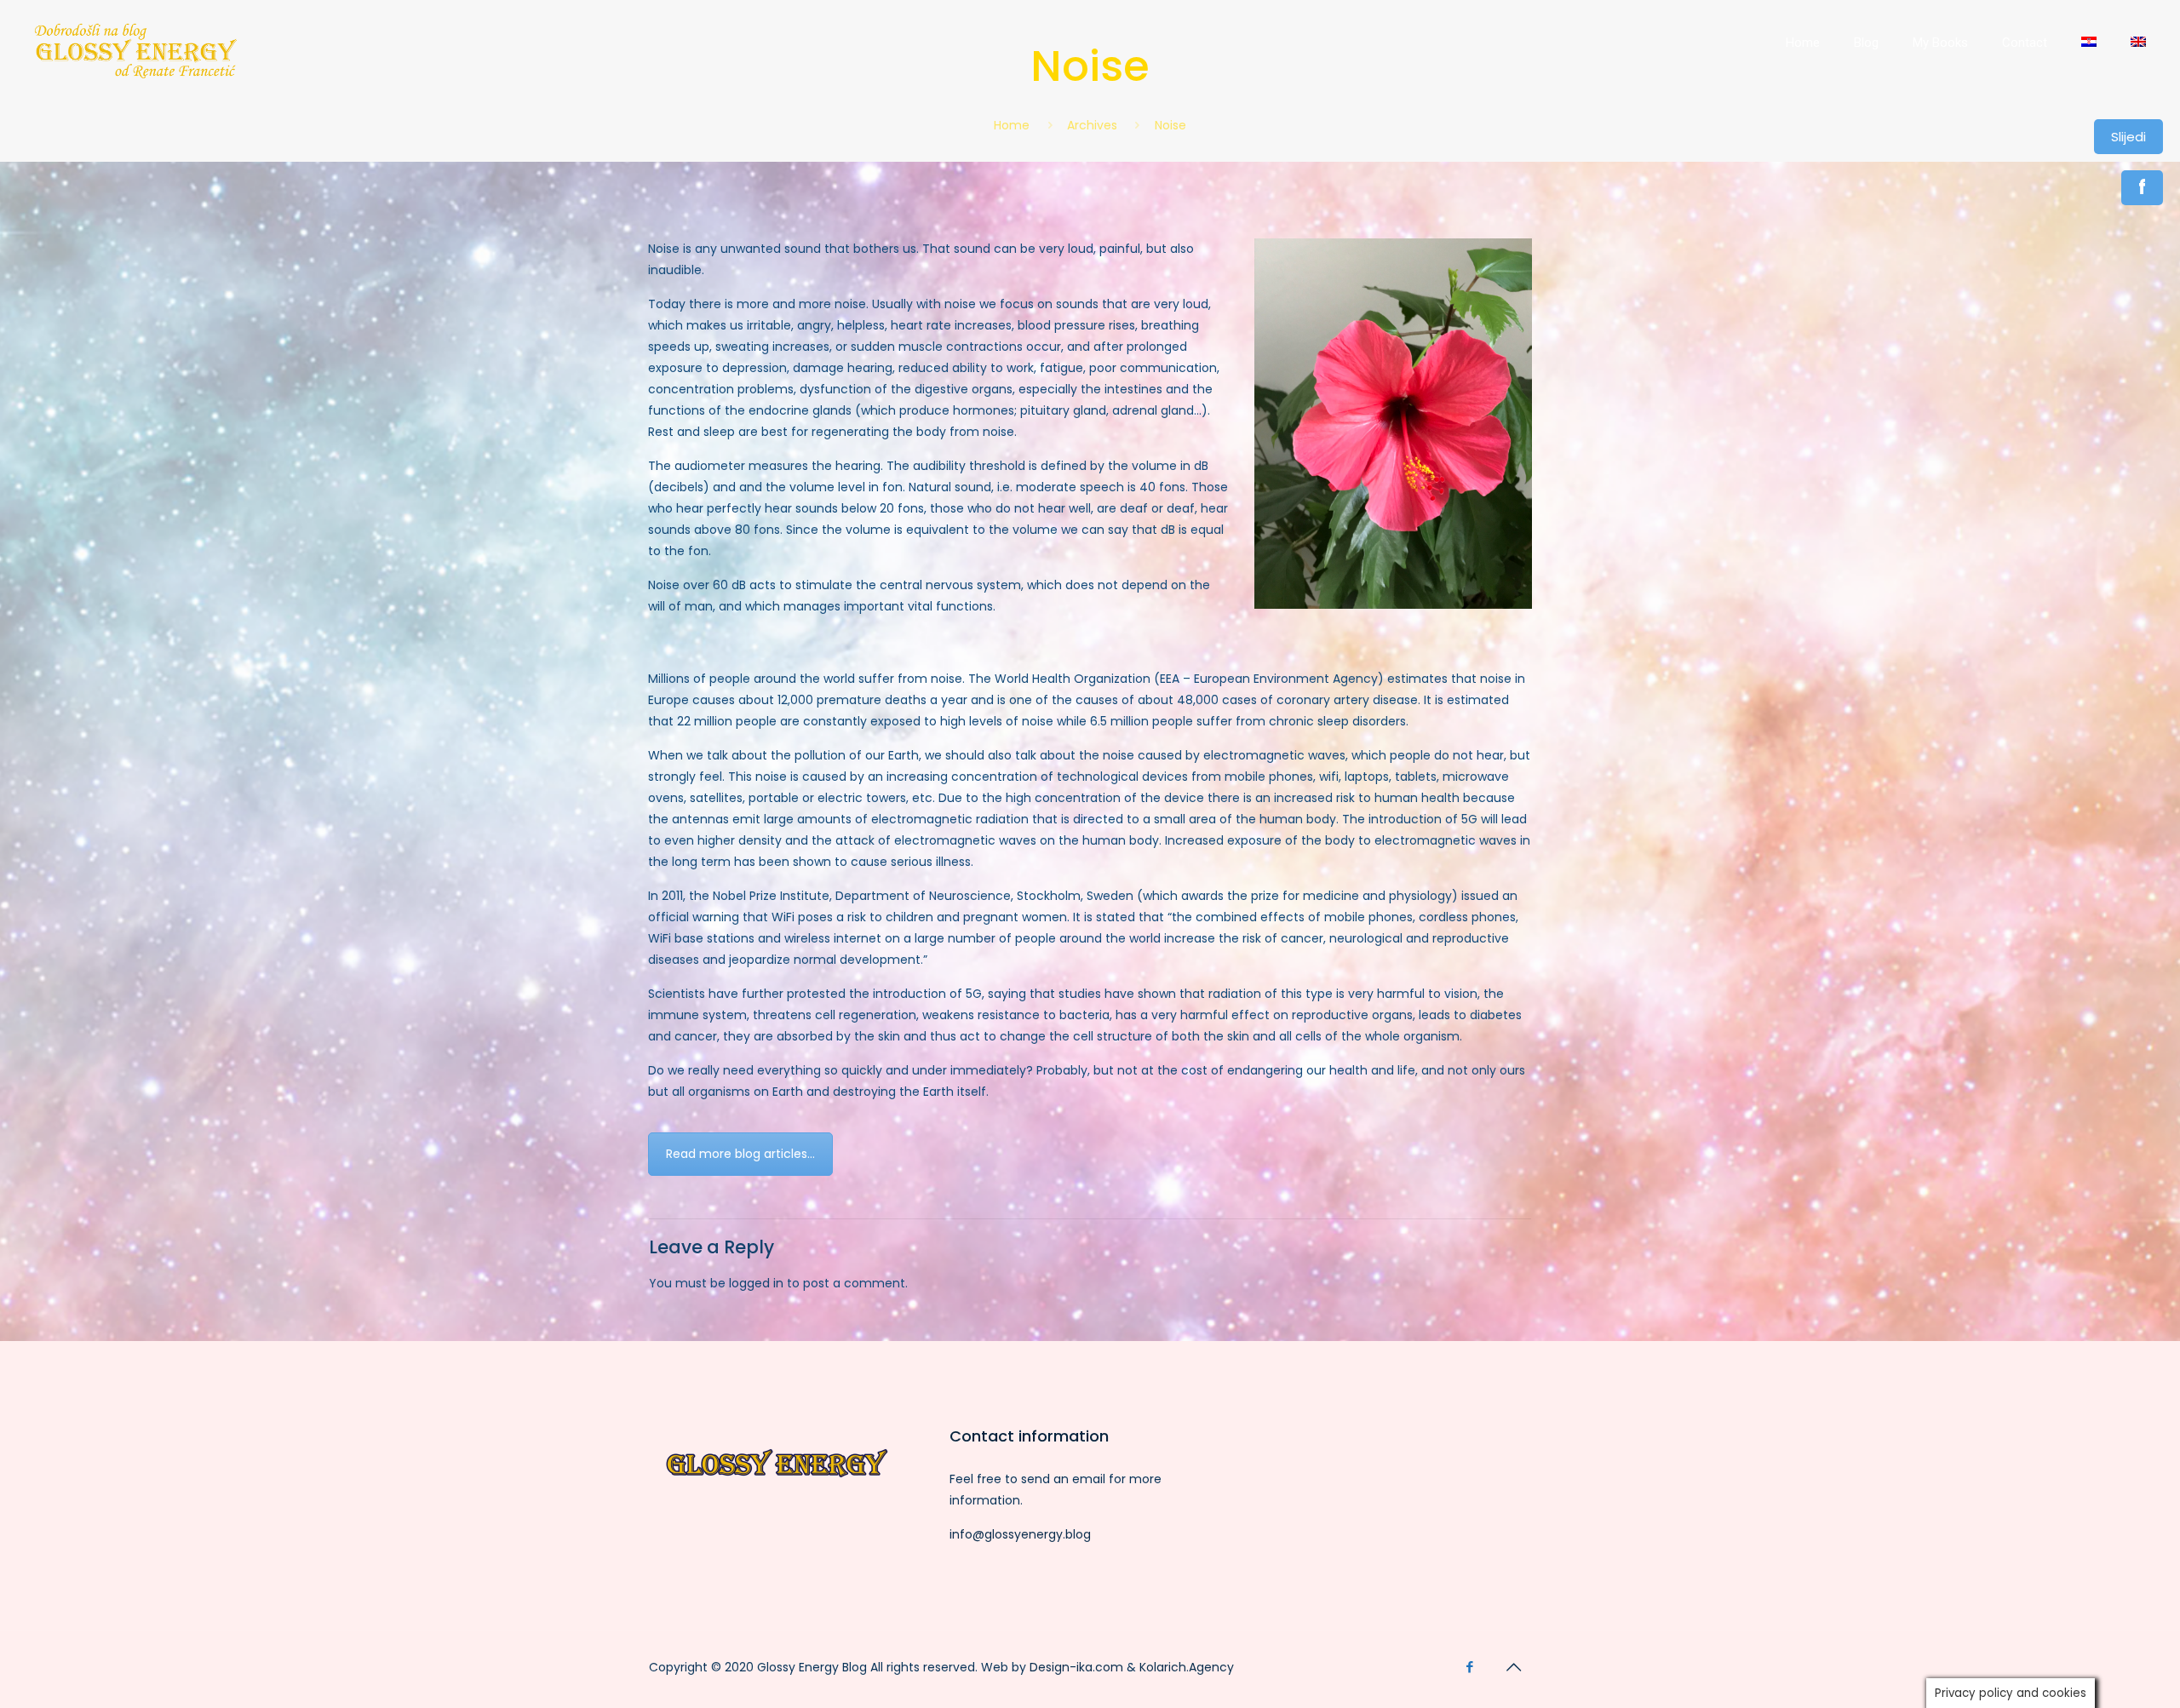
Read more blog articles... (740, 1154)
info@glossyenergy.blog (1020, 1534)
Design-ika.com (1076, 1667)
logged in (756, 1283)
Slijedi (2128, 137)
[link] (1803, 94)
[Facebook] (1469, 1667)
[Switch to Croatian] (2089, 43)
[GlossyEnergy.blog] (134, 77)
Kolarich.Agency (1187, 1667)
